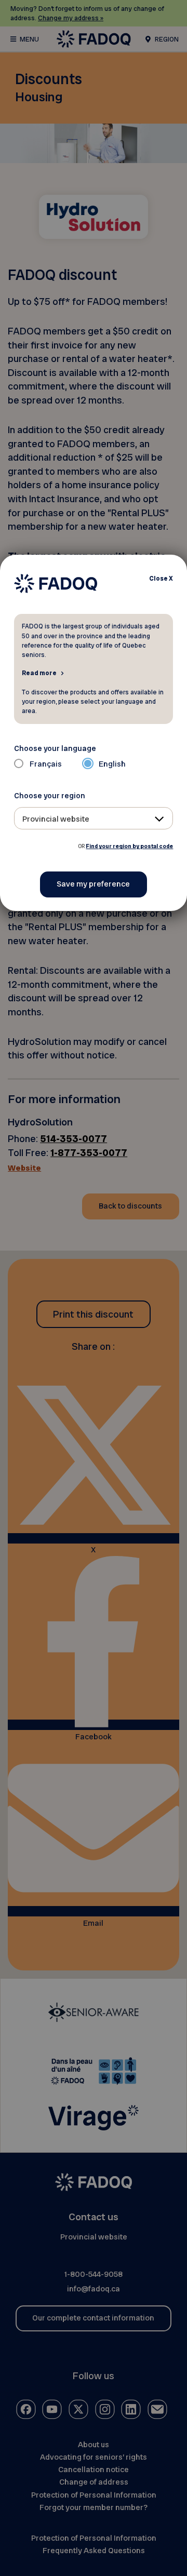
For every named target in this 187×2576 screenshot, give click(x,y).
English (112, 764)
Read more (39, 673)
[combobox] (94, 818)
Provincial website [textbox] (56, 819)
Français (46, 764)
